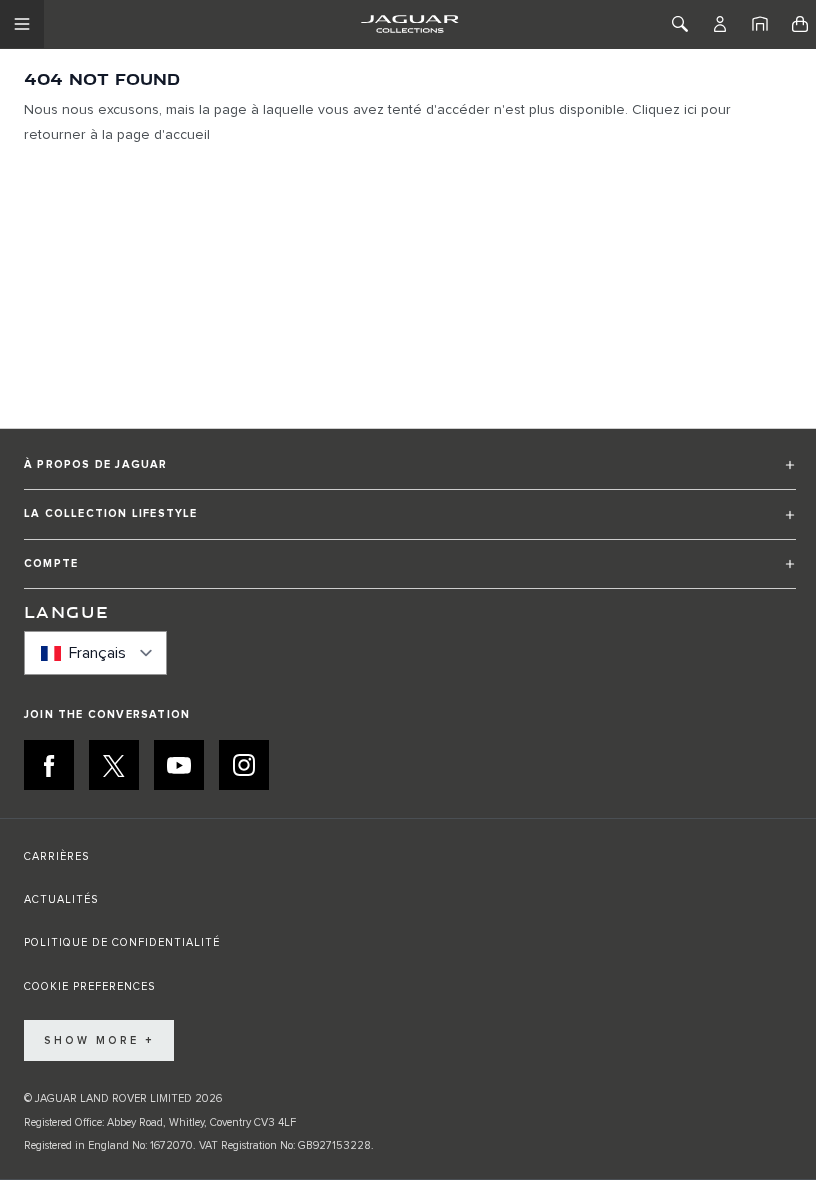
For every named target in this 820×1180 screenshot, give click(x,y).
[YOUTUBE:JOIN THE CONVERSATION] (179, 765)
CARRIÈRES (56, 856)
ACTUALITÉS (61, 899)
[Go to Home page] (409, 24)
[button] (410, 473)
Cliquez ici (664, 110)
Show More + (99, 1040)
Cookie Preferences (89, 986)
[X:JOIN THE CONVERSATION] (114, 765)
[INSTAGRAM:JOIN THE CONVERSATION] (244, 765)
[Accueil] (760, 24)
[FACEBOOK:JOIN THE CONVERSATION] (49, 765)
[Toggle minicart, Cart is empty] (800, 24)
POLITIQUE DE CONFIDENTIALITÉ (122, 942)
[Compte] (720, 24)
